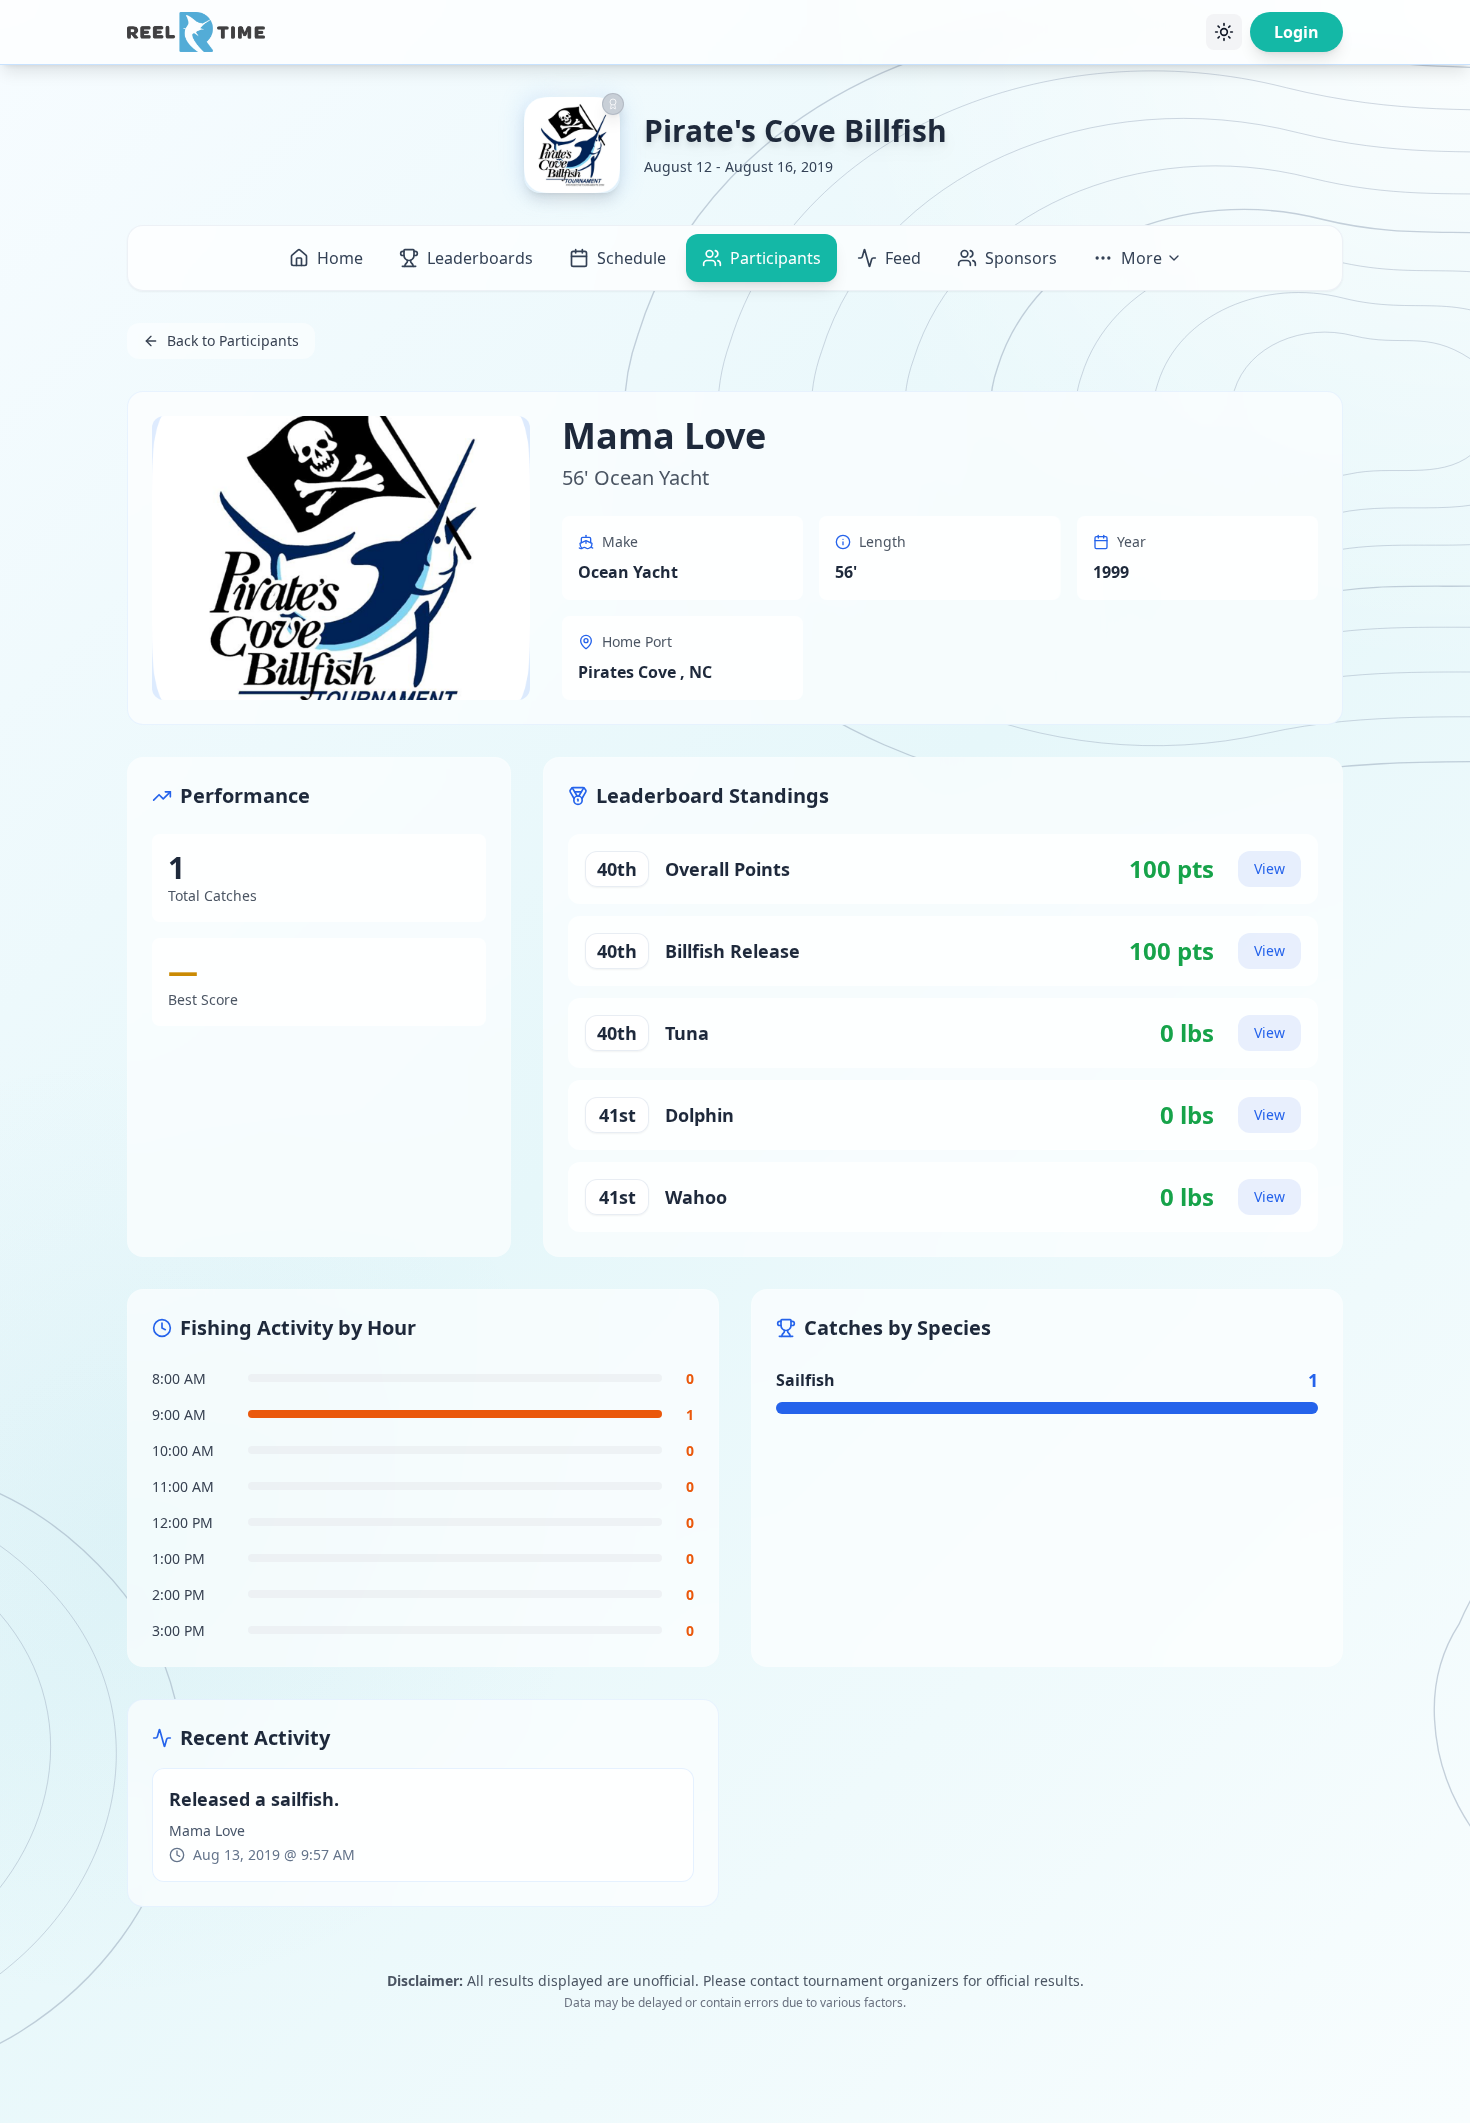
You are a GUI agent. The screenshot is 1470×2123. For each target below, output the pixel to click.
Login (1296, 32)
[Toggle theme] (1224, 32)
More (1141, 258)
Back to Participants (233, 340)
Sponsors (1021, 258)
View (1269, 868)
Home (340, 258)
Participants (775, 258)
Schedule (631, 258)
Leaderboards (480, 258)
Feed (903, 258)
